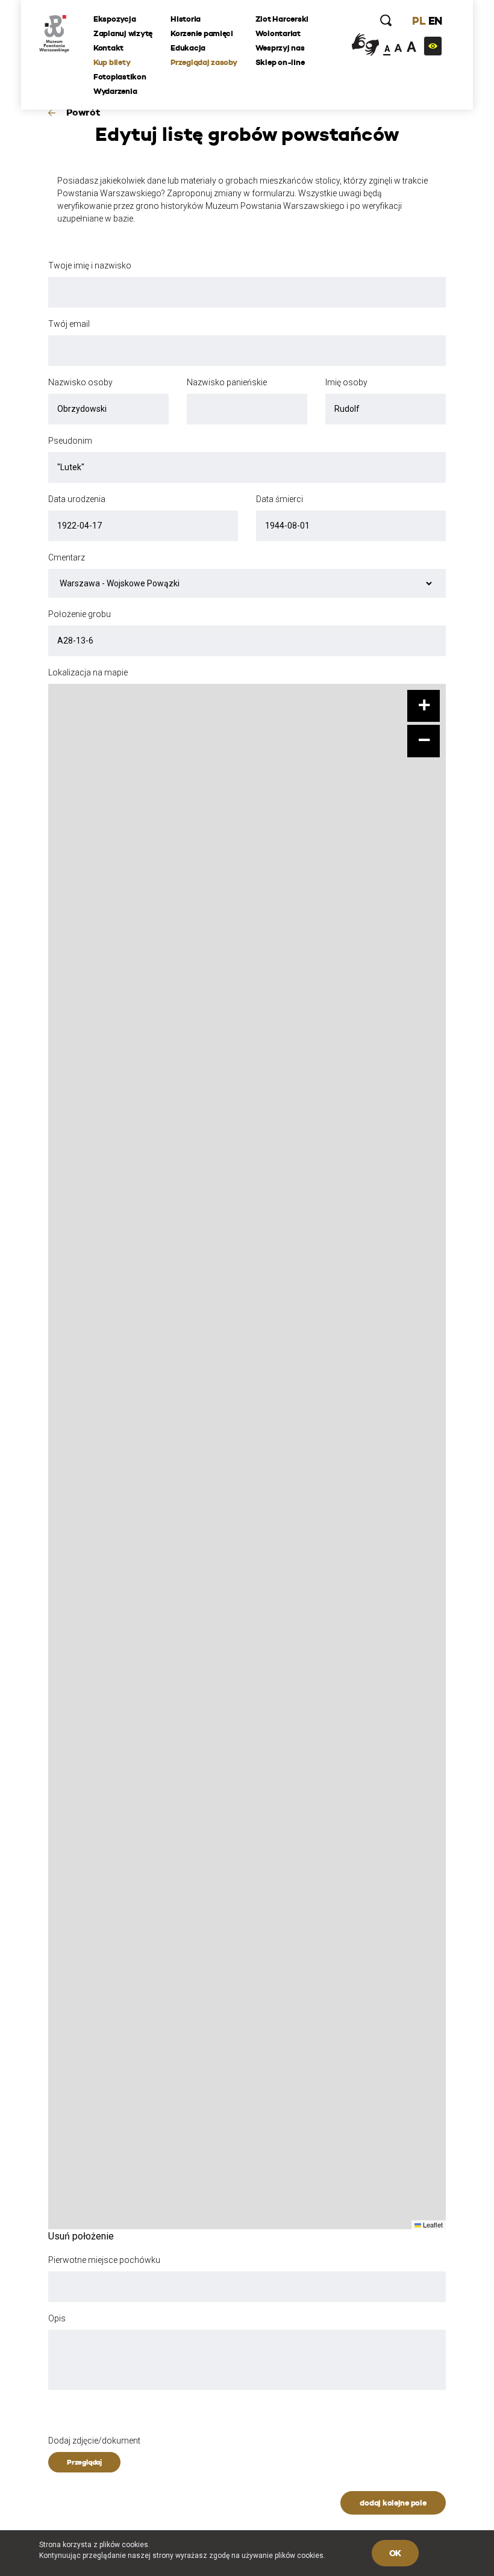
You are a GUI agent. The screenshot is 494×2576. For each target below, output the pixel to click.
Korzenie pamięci (202, 33)
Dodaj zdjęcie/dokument (94, 2441)
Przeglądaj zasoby (204, 62)
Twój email (69, 324)
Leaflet (432, 2224)
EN (435, 21)
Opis (57, 2318)
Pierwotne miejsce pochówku (104, 2260)
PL (419, 21)
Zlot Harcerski (282, 19)
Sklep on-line (280, 62)
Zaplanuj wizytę (123, 33)
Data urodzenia (77, 499)
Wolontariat (278, 33)
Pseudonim (70, 441)
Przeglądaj (84, 2462)
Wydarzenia (115, 91)
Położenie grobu (80, 614)
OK (395, 2553)
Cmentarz (67, 557)
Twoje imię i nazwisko (90, 265)
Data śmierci (280, 499)
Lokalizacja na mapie (88, 672)
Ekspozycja (114, 19)
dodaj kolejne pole (393, 2503)
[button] (424, 706)
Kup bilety (112, 62)
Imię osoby (346, 382)
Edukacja (188, 48)
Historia (186, 19)
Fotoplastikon (120, 77)
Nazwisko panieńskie (227, 382)
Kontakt (108, 48)
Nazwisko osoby (80, 382)
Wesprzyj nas (280, 48)
